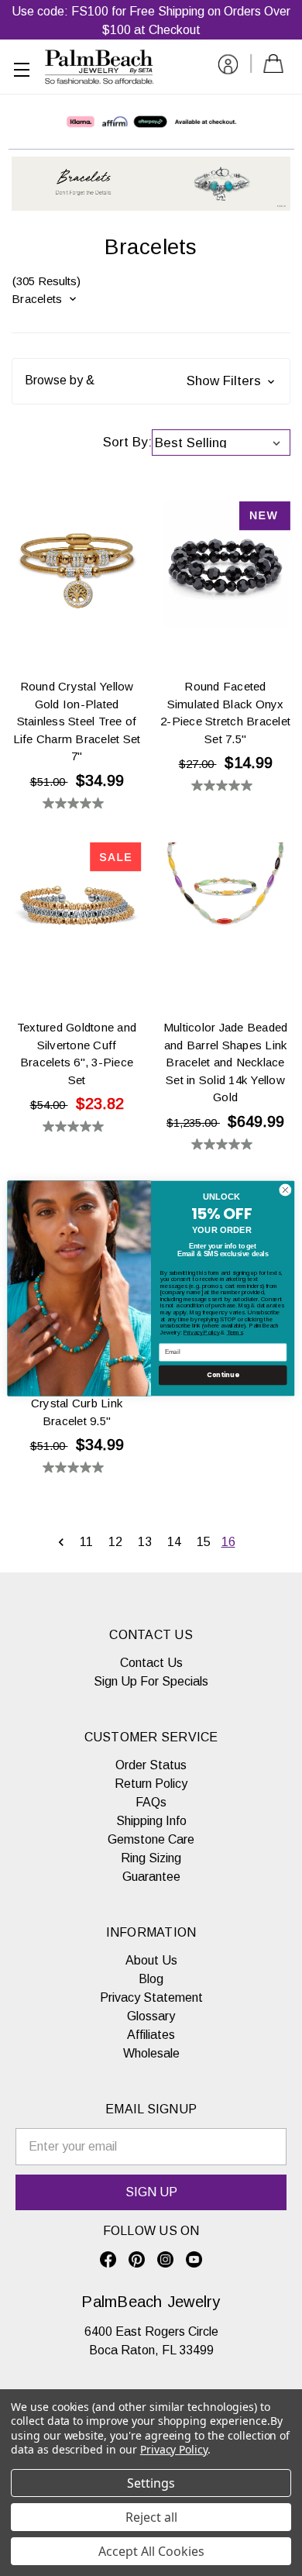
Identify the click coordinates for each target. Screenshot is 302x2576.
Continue (223, 1375)
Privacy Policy (202, 1332)
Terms (235, 1332)
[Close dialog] (285, 1190)
